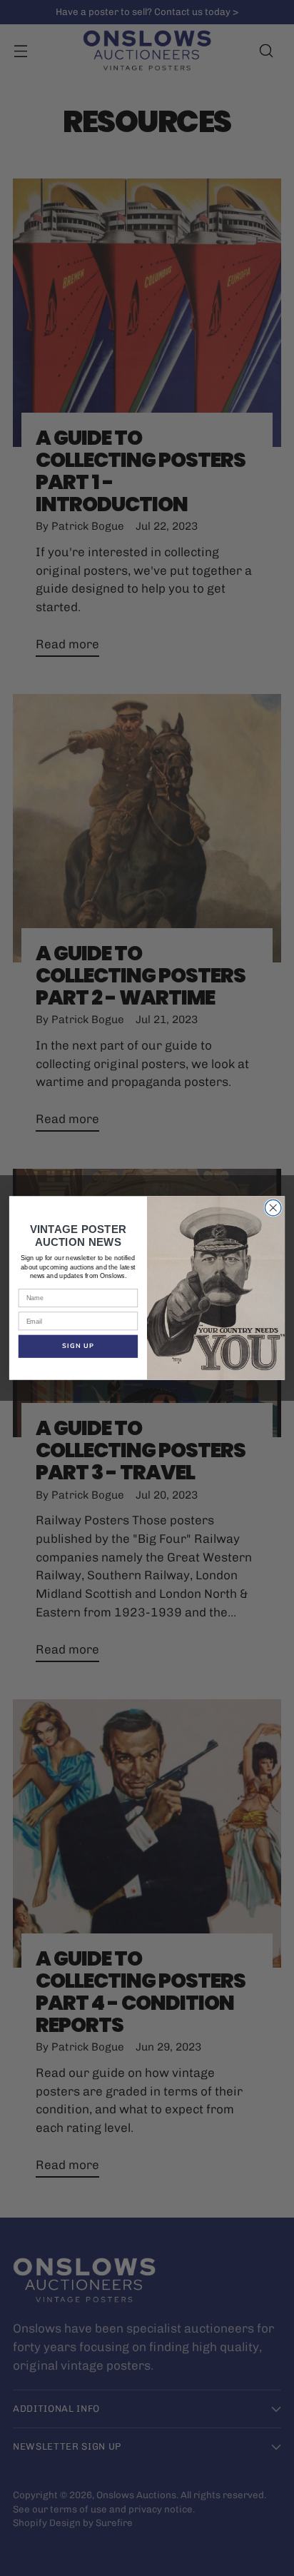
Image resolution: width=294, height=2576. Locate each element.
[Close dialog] (273, 1208)
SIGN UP (78, 1346)
